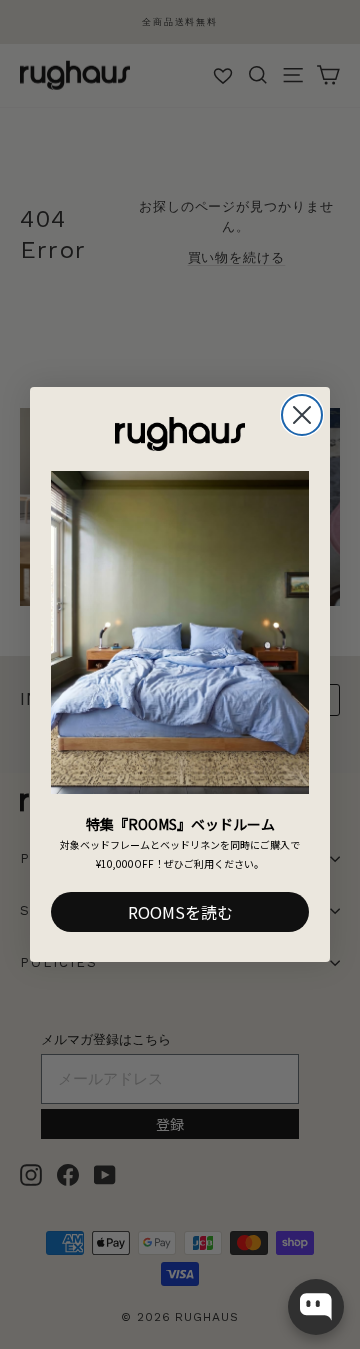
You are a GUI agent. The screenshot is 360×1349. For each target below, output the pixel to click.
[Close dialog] (302, 415)
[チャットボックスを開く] (316, 1307)
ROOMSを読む (180, 912)
